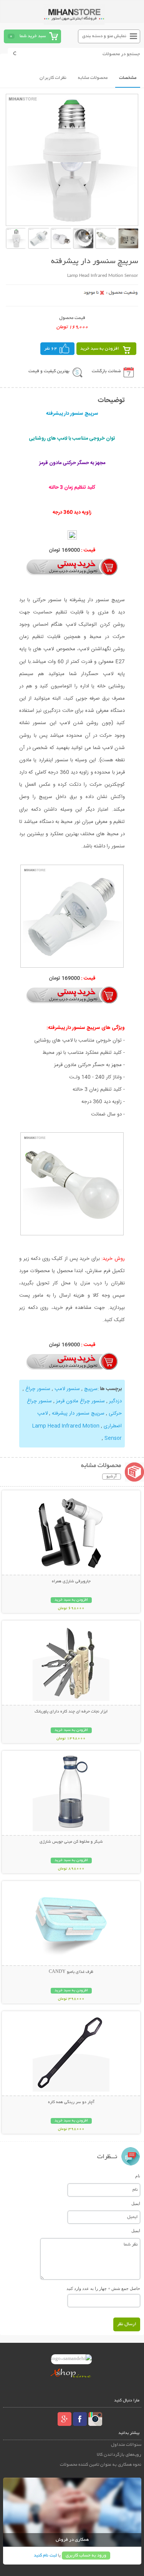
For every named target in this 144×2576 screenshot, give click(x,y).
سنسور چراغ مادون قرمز (80, 1401)
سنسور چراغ (38, 1389)
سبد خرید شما (33, 36)
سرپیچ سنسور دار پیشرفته (78, 1413)
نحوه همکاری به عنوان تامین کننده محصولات (101, 2465)
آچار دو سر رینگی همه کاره (71, 2102)
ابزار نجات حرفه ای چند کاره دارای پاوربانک (71, 1712)
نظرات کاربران (53, 78)
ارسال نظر (127, 2324)
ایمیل (136, 2203)
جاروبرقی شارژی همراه (71, 1582)
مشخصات (128, 78)
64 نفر (51, 349)
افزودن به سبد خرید (100, 349)
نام (138, 2176)
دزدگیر (115, 1401)
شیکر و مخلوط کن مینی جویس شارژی (71, 1842)
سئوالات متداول (126, 2445)
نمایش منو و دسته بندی (104, 36)
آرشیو (112, 1477)
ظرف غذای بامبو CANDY (71, 1972)
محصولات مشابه (93, 78)
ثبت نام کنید (45, 2556)
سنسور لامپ (67, 1389)
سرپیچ (91, 1389)
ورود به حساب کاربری (86, 2556)
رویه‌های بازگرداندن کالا (119, 2455)
